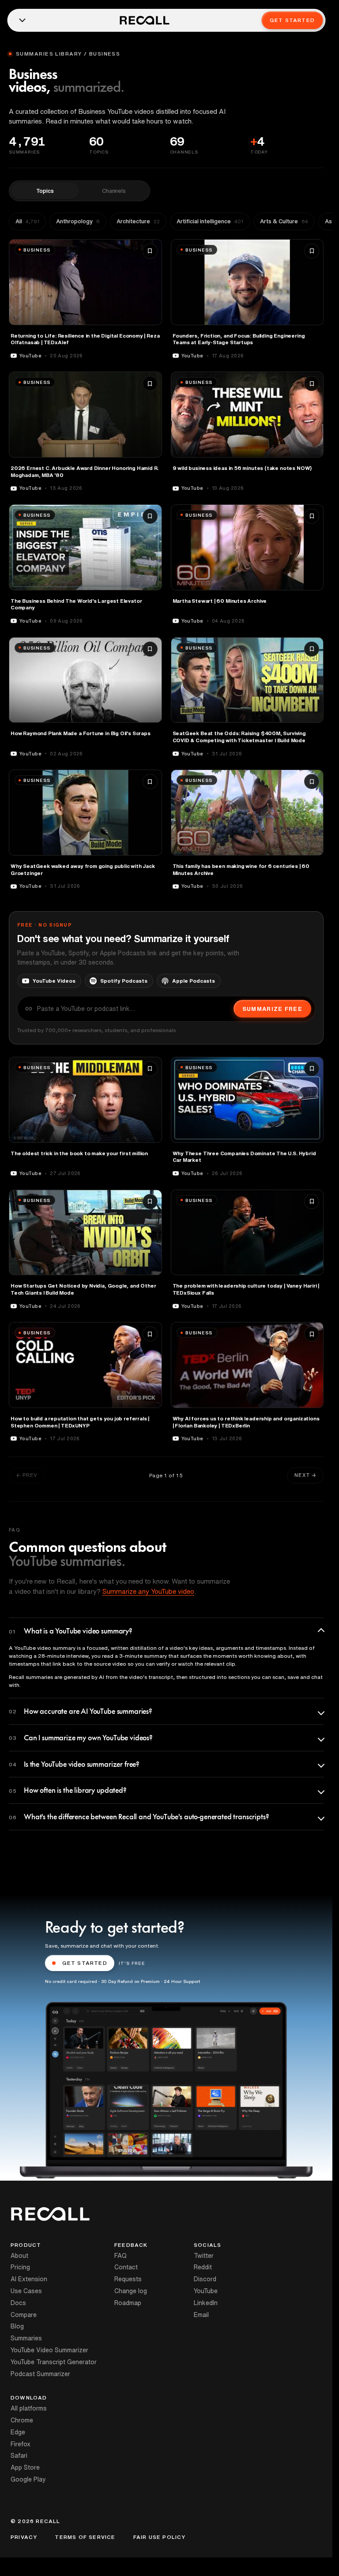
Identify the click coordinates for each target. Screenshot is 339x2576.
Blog (17, 2326)
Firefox (21, 2444)
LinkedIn (206, 2303)
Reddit (203, 2267)
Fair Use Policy (160, 2537)
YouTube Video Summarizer (49, 2350)
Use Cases (26, 2291)
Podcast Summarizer (40, 2374)
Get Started (292, 20)
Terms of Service (85, 2537)
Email (201, 2315)
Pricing (20, 2267)
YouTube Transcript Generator (54, 2362)
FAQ (121, 2256)
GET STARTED (85, 1963)
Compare (24, 2315)
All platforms (29, 2408)
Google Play (28, 2479)
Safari (19, 2456)
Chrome (22, 2420)
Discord (205, 2279)
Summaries (26, 2338)
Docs (18, 2303)
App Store (25, 2467)
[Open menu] (22, 20)
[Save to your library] (150, 251)
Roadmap (128, 2303)
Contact (126, 2267)
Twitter (204, 2256)
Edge (18, 2432)
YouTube (206, 2291)
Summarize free (272, 1009)
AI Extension (29, 2279)
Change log (131, 2291)
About (19, 2256)
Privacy (24, 2537)
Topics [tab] (45, 191)
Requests (128, 2279)
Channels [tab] (114, 191)
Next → (305, 1475)
